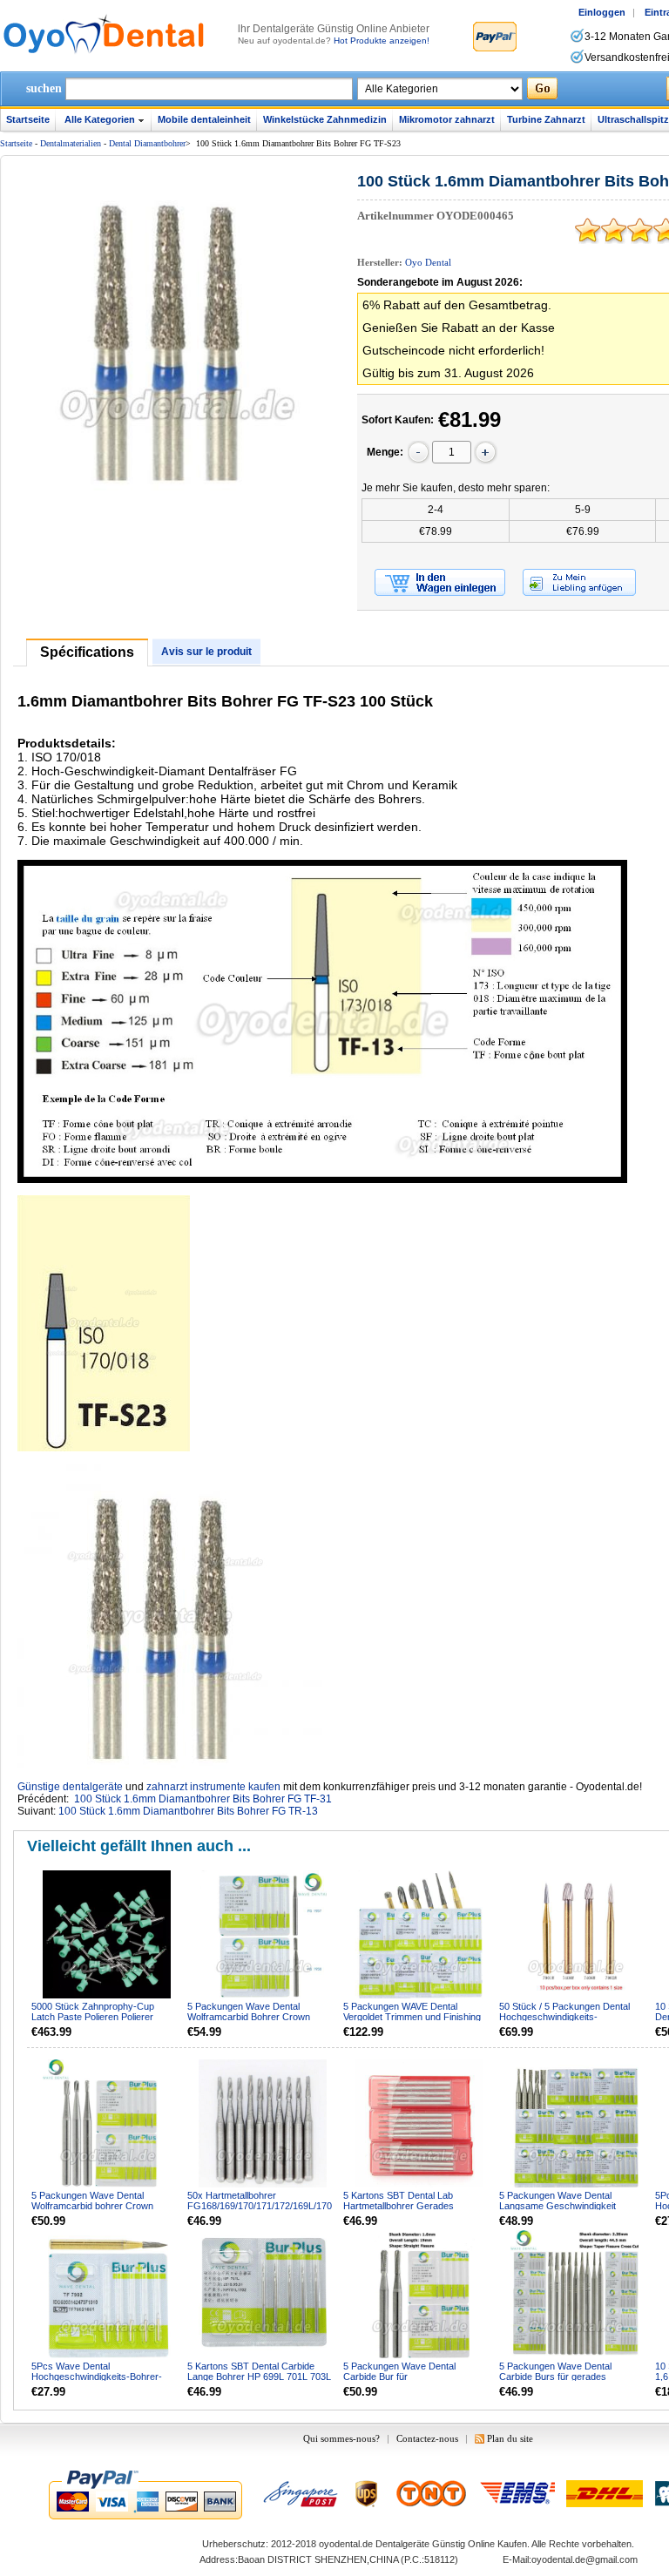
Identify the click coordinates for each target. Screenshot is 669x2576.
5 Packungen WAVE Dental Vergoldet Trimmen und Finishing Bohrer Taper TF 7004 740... (412, 2017)
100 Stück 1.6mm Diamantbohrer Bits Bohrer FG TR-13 (188, 1811)
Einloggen (602, 12)
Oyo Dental (428, 262)
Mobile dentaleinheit (204, 119)
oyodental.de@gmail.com (585, 2559)
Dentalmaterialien (71, 143)
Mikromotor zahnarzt (447, 119)
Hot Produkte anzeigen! (382, 41)
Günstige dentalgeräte (70, 1787)
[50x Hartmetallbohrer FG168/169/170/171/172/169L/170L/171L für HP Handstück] (264, 2125)
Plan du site (510, 2438)
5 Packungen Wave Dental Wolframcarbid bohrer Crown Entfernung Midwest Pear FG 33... (103, 2206)
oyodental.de (346, 2544)
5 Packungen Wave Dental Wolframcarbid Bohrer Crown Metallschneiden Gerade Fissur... (257, 2017)
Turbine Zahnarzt (546, 119)
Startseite (28, 119)
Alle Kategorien (100, 119)
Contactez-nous (427, 2438)
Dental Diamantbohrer (147, 143)
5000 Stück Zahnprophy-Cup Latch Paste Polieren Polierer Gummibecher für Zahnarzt (93, 2017)
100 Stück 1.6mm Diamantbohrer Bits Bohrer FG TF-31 (203, 1799)
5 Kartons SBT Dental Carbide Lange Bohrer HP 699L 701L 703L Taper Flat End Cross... (259, 2377)
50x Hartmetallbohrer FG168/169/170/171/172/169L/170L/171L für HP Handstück (260, 2206)
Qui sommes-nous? (341, 2438)
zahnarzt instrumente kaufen (213, 1787)
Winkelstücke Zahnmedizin (325, 119)
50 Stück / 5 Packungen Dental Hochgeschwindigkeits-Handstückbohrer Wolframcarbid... (572, 2017)
